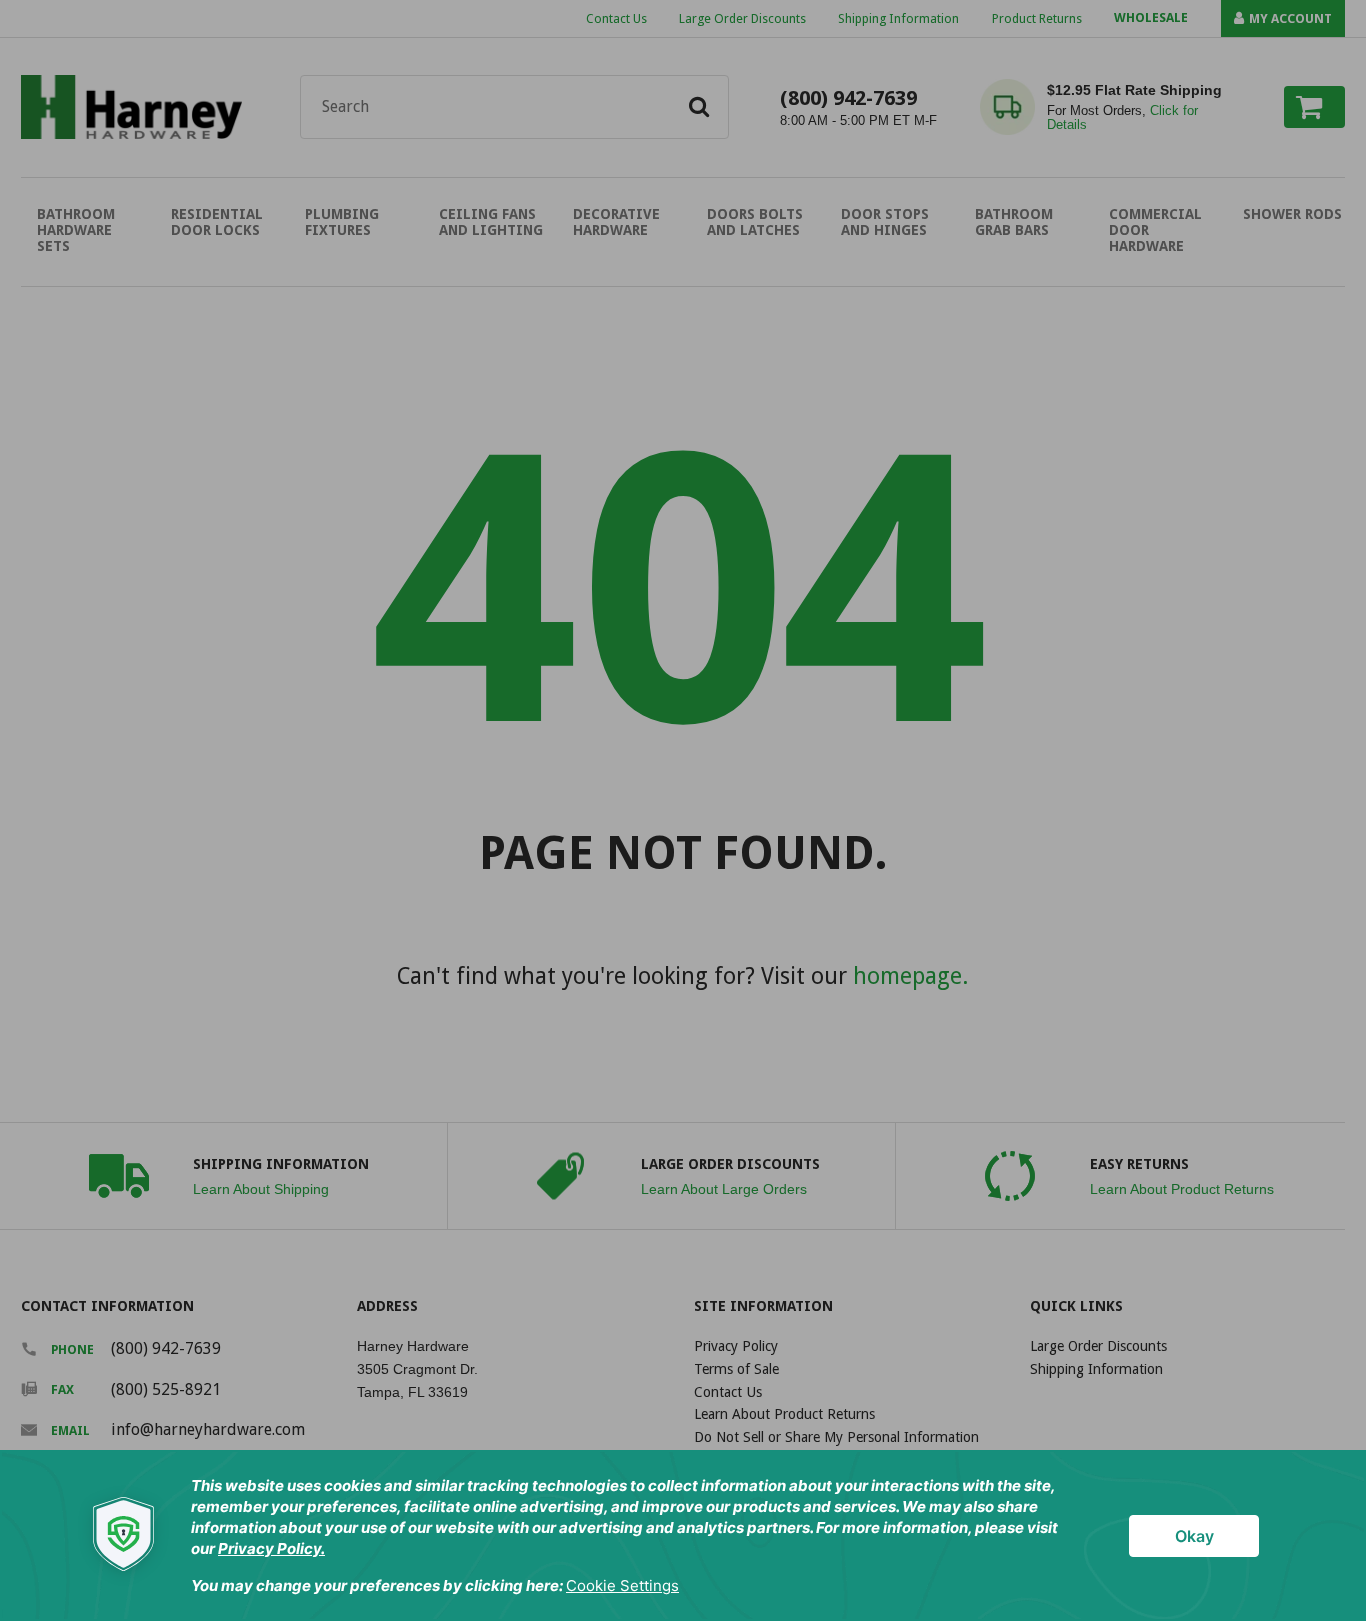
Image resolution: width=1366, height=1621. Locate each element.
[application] (683, 1535)
